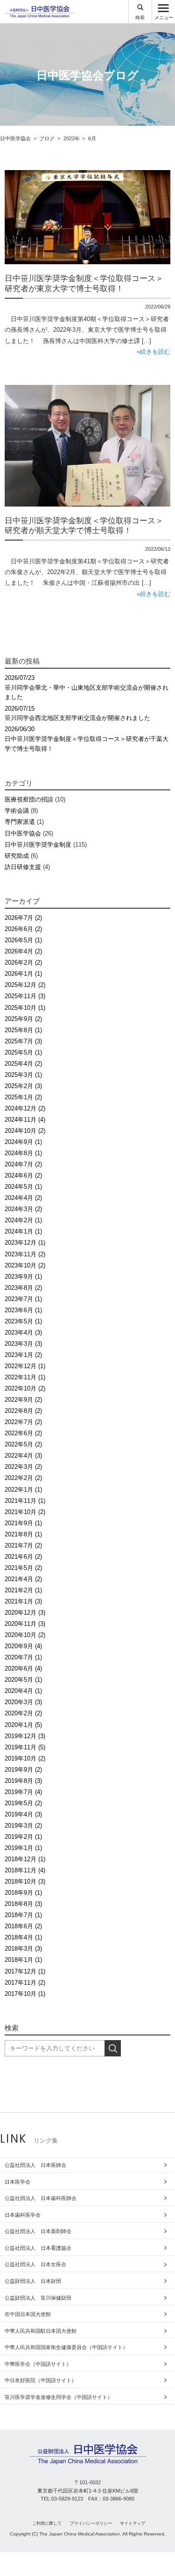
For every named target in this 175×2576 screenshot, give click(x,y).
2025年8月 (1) (23, 1030)
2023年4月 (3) (23, 1333)
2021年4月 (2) (23, 1579)
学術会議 (17, 811)
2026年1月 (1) (23, 974)
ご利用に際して (47, 2523)
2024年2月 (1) (23, 1220)
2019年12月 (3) (25, 1736)
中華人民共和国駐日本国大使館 (41, 2331)
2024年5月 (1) (23, 1187)
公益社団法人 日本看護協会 (38, 2248)
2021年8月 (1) (23, 1534)
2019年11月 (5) (25, 1747)
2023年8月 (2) (23, 1288)
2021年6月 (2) (23, 1557)
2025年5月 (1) (23, 1052)
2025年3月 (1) (23, 1075)
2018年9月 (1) (23, 1893)
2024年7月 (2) (23, 1164)
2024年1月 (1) (23, 1231)
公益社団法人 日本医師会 (35, 2165)
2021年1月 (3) (23, 1601)
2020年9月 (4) (23, 1646)
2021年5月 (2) (23, 1568)
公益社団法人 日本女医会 (35, 2264)
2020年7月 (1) (23, 1657)
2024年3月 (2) (23, 1209)
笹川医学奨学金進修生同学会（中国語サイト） (59, 2397)
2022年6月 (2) (23, 1433)
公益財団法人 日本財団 (33, 2281)
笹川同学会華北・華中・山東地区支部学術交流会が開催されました (87, 688)
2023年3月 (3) (23, 1344)
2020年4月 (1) (23, 1691)
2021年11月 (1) (25, 1501)
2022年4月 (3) (23, 1456)
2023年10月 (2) (25, 1265)
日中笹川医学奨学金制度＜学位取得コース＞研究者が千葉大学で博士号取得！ (87, 739)
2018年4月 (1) (23, 1937)
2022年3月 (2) (23, 1467)
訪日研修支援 (23, 867)
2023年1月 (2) (23, 1355)
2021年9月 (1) (23, 1523)
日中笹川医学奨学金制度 (38, 845)
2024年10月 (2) (25, 1131)
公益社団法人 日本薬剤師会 (38, 2231)
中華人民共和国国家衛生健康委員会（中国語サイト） (66, 2347)
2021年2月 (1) (23, 1590)
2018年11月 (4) (25, 1870)
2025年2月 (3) (23, 1086)
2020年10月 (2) (25, 1635)
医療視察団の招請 (29, 799)
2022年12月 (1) (25, 1366)
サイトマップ (133, 2523)
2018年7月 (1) (23, 1915)
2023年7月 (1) (23, 1299)
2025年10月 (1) (25, 1008)
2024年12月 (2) (25, 1108)
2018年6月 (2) (23, 1926)
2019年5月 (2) (23, 1803)
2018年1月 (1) (23, 1960)
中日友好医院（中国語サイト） (41, 2380)
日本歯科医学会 (23, 2215)
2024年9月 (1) (23, 1142)
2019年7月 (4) (23, 1792)
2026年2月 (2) (23, 963)
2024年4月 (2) (23, 1198)
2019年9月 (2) (23, 1770)
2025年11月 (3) (25, 996)
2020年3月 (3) (23, 1702)
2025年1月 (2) (23, 1097)
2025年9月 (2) (23, 1019)
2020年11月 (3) (25, 1624)
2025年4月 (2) (23, 1064)
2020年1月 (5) (23, 1725)
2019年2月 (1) (23, 1837)
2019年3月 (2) (23, 1826)
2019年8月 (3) (23, 1781)
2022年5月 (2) (23, 1444)
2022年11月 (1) (25, 1377)
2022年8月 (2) (23, 1411)
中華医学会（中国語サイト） (38, 2364)
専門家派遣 (20, 822)
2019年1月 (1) (23, 1848)
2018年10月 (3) (25, 1881)
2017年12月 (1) (25, 1971)
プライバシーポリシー (91, 2523)
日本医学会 (17, 2182)
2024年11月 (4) (25, 1120)
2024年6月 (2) (23, 1175)
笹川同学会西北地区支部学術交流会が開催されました (77, 713)
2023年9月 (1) (23, 1277)
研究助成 (17, 856)
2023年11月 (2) (25, 1254)
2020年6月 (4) (23, 1668)
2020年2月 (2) (23, 1713)
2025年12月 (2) (25, 985)
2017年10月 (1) (25, 1994)
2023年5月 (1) (23, 1321)
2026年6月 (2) (23, 929)
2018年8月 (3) (23, 1904)
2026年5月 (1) (23, 940)
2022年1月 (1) (23, 1490)
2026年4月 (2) (23, 951)
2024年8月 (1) (23, 1153)
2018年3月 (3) (23, 1949)
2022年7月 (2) (23, 1422)
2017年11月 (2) (25, 1983)
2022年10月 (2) (25, 1388)
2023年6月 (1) (23, 1310)
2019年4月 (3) (23, 1814)
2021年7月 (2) (23, 1545)
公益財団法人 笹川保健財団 (38, 2298)
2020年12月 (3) (25, 1613)
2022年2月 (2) (23, 1478)
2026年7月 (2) (23, 918)
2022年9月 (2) (23, 1400)
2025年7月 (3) (23, 1041)
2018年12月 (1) (25, 1859)
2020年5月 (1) (23, 1680)
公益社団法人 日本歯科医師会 (41, 2198)
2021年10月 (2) (25, 1512)
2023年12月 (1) (25, 1243)
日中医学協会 (23, 833)
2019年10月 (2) (25, 1758)
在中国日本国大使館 (28, 2314)
